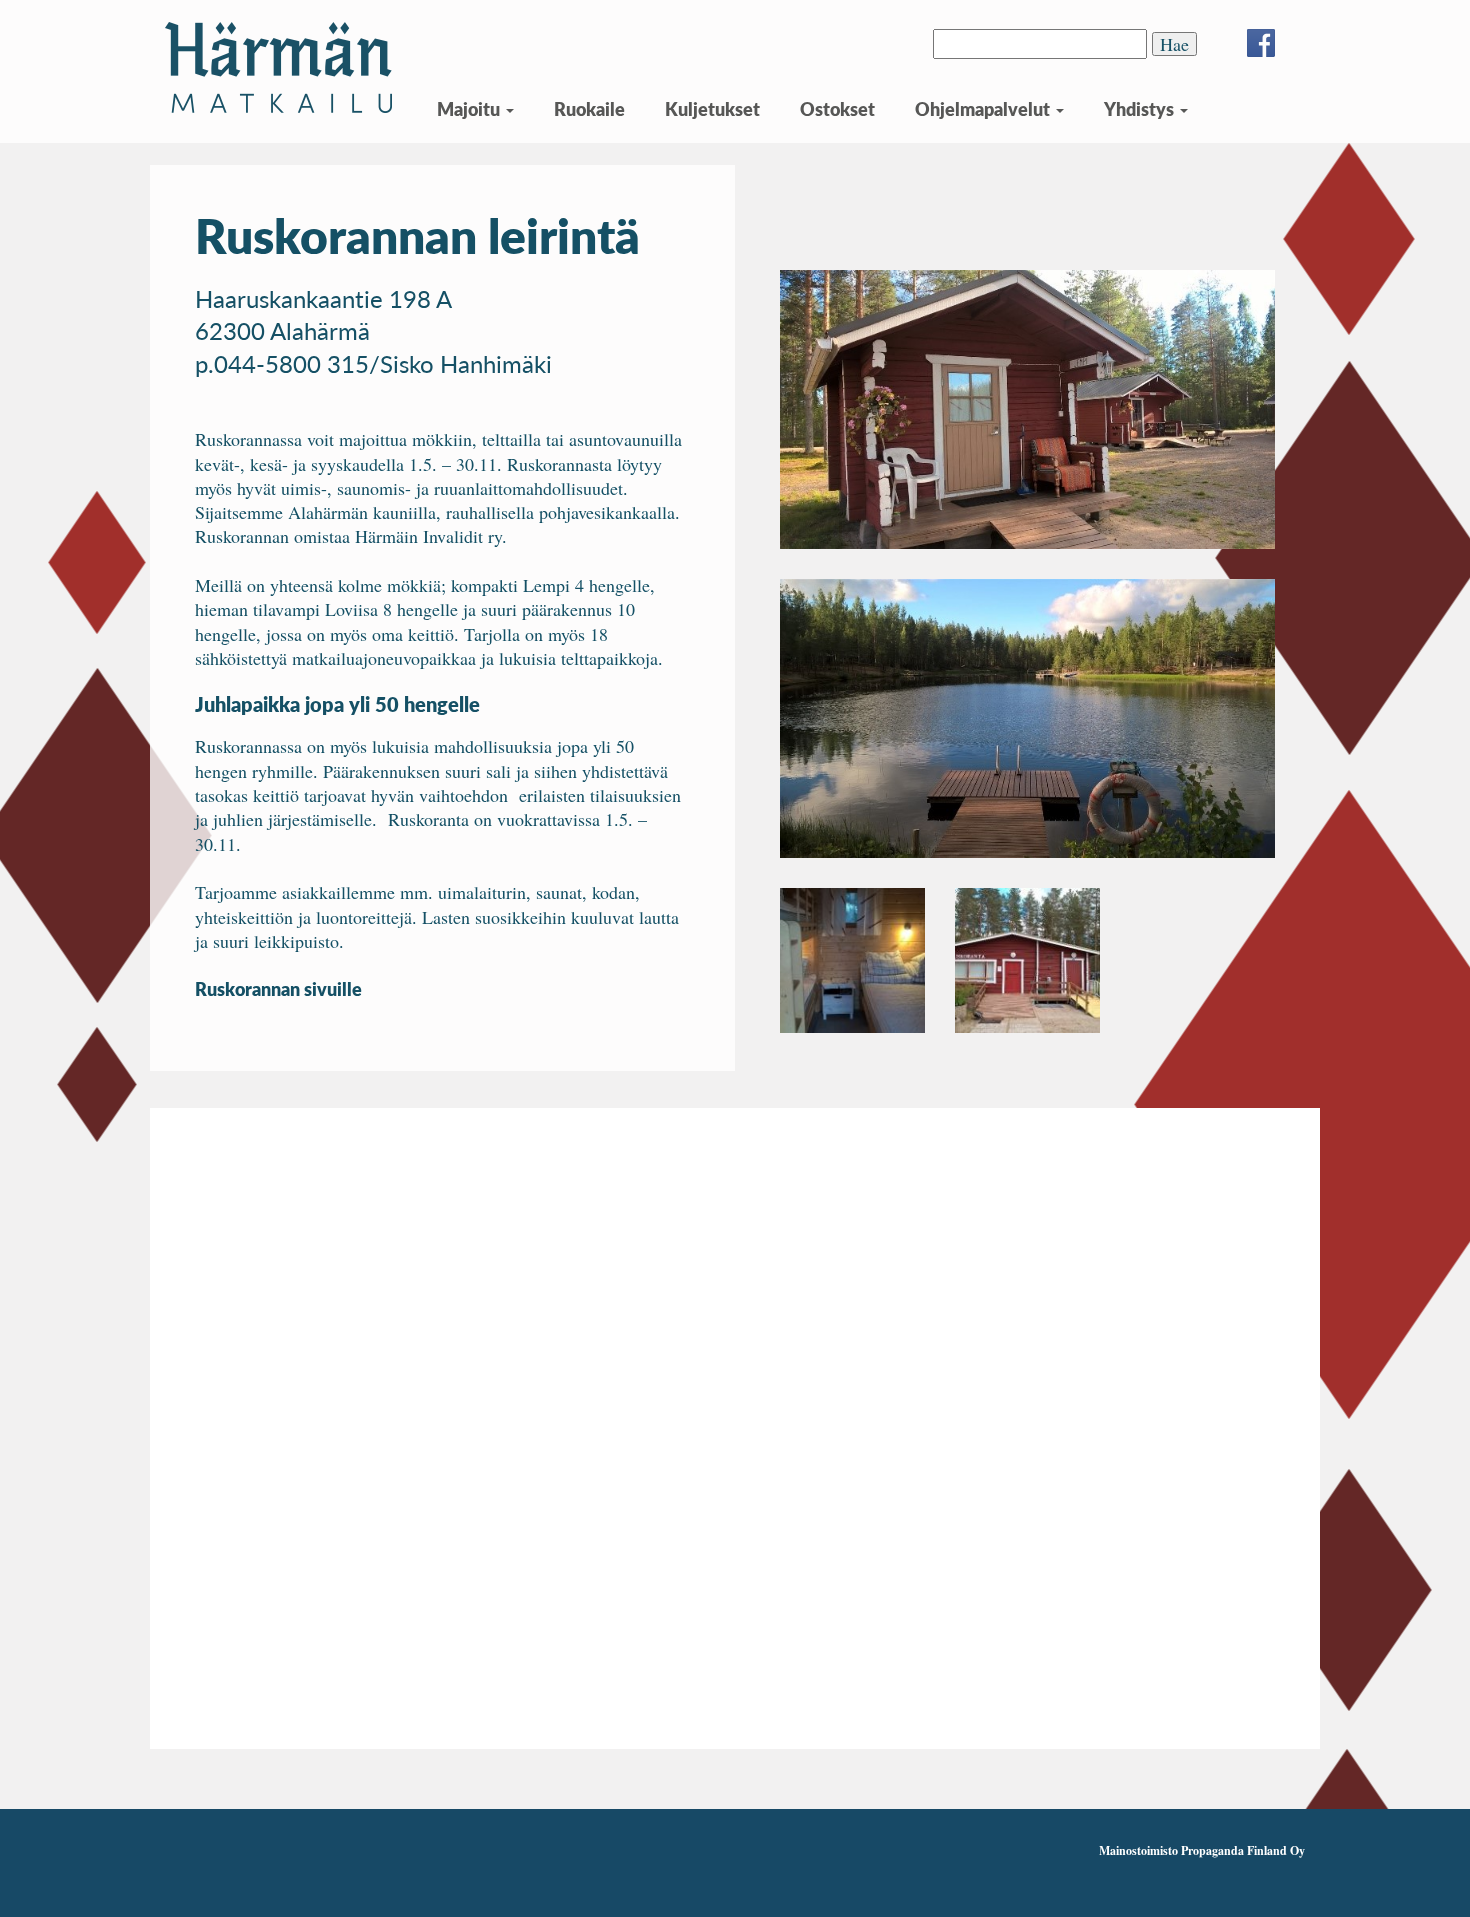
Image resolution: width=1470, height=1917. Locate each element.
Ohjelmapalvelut (984, 108)
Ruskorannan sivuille (278, 988)
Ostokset (837, 108)
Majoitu (470, 108)
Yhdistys (1141, 108)
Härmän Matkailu (278, 67)
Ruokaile (589, 108)
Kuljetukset (712, 108)
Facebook (1261, 43)
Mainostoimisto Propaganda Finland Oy (1202, 1850)
